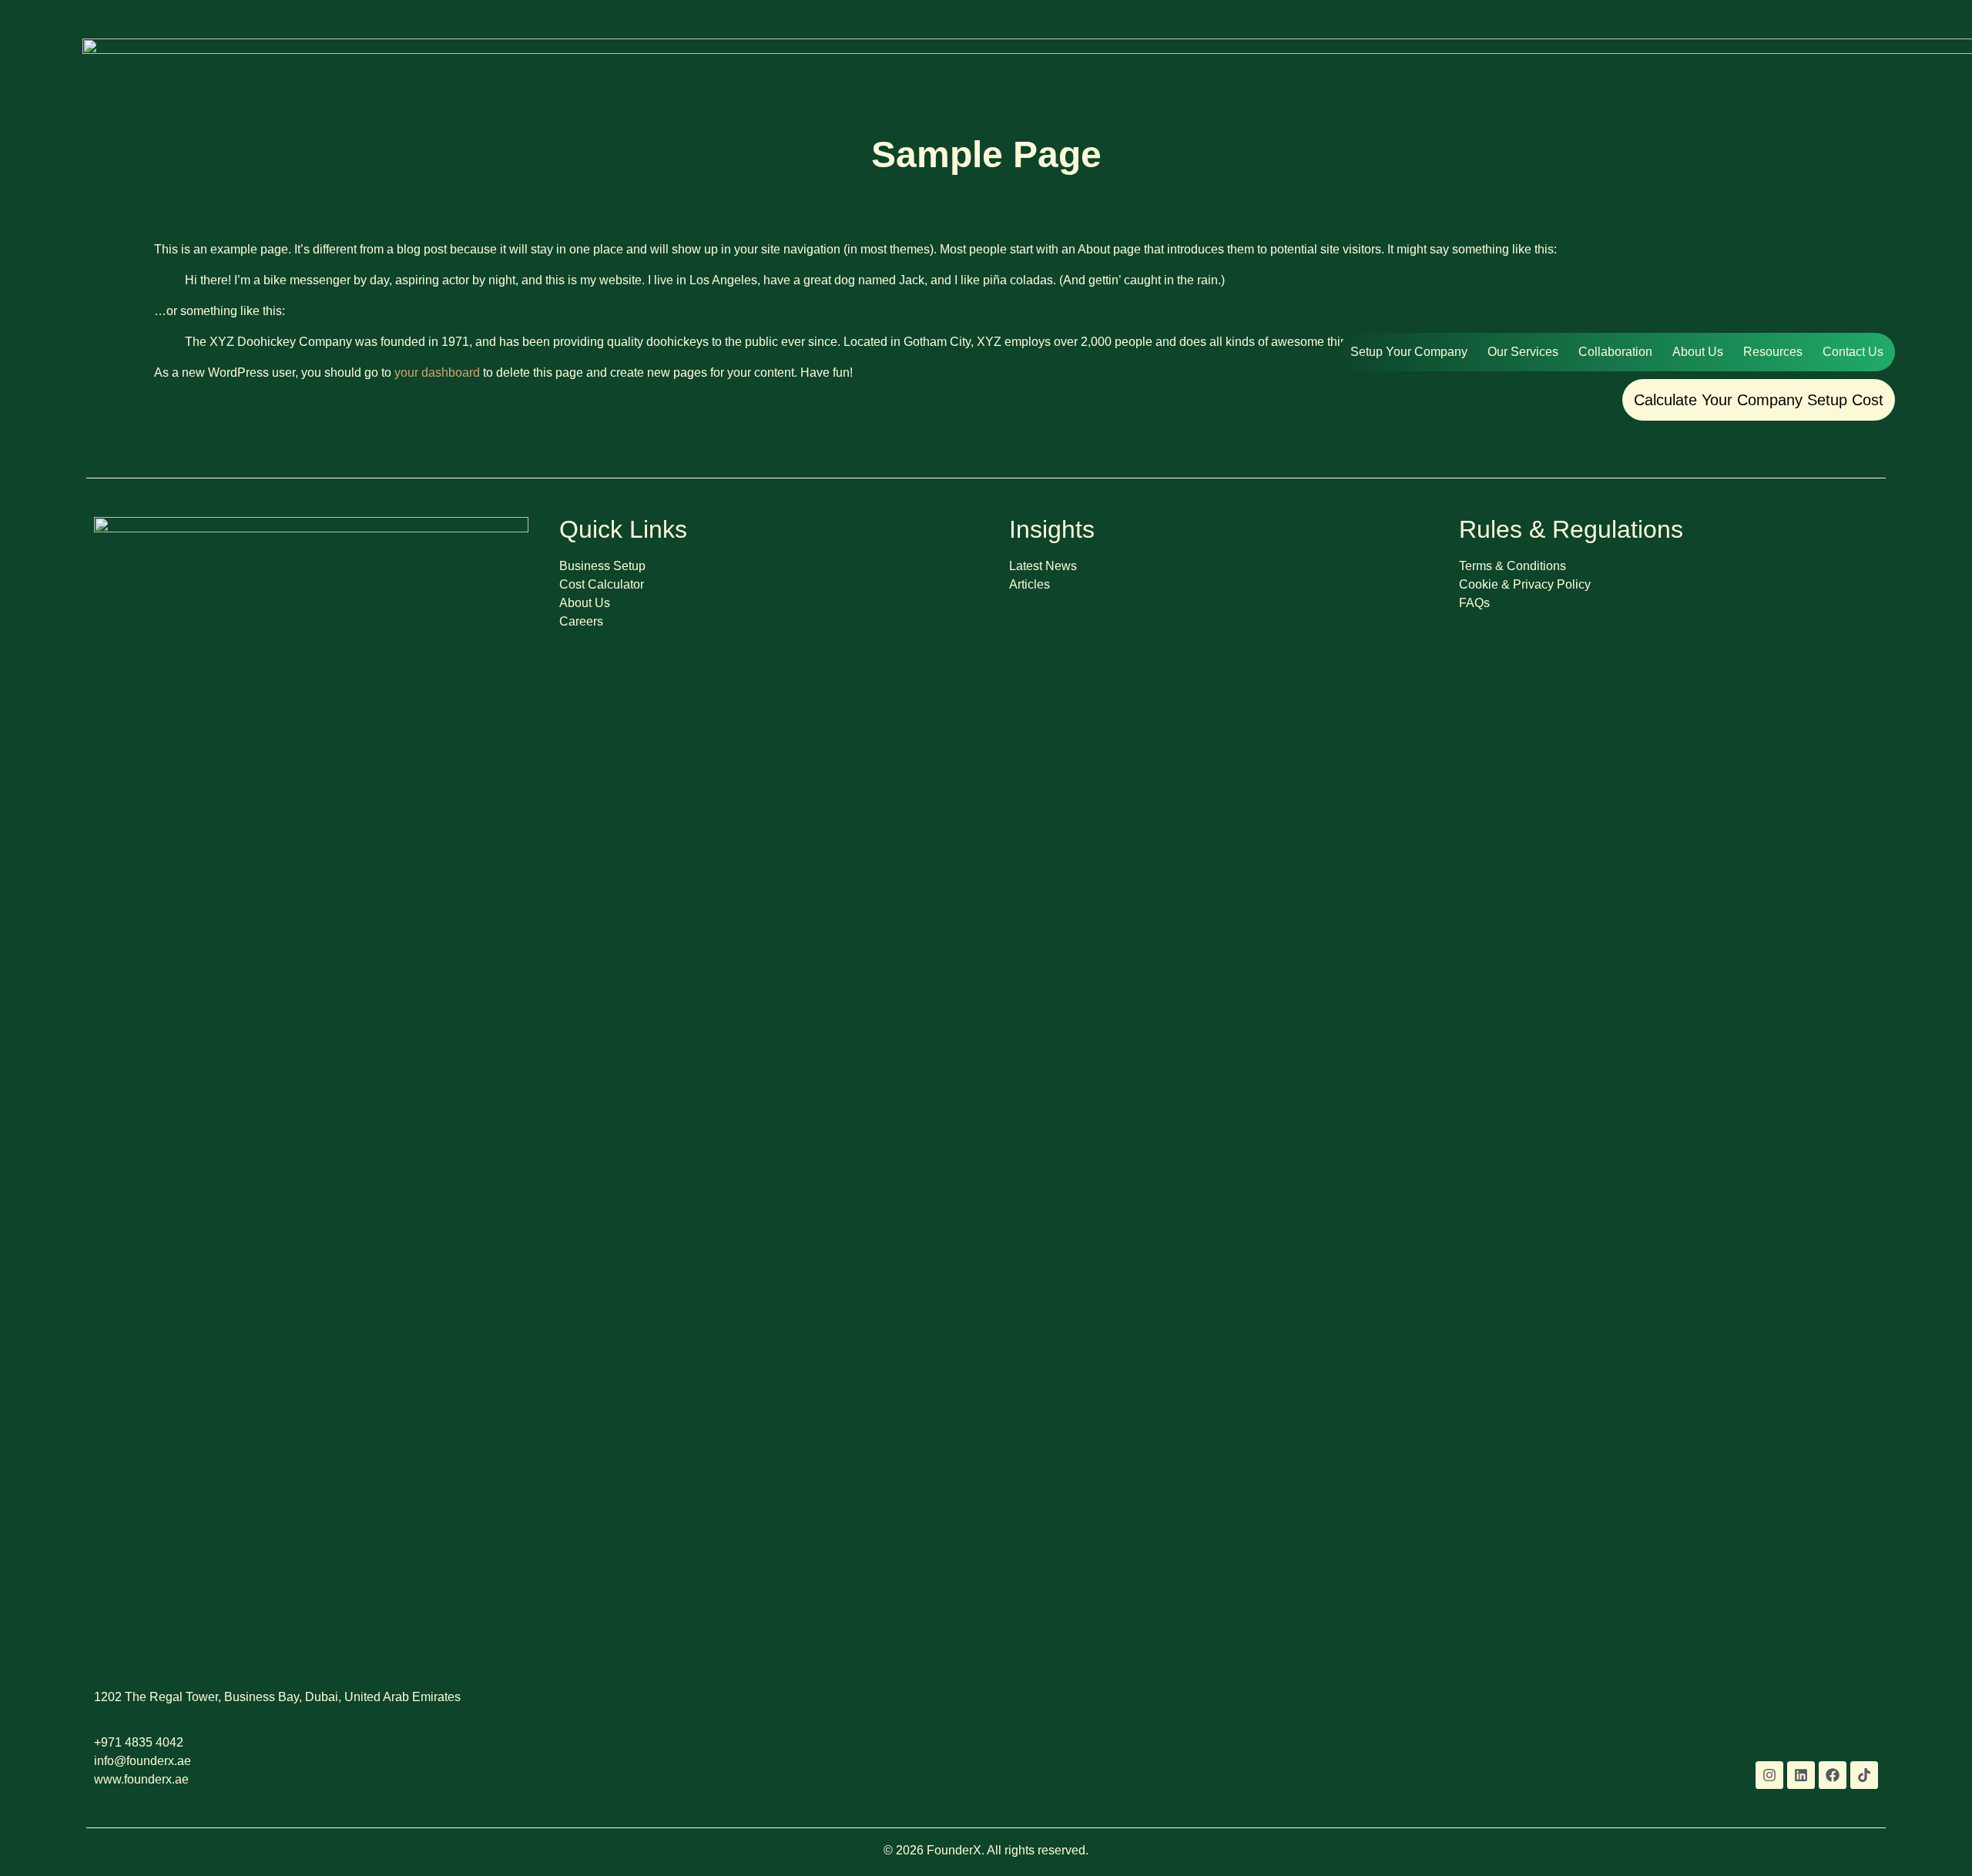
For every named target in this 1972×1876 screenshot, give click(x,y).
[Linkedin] (1801, 1775)
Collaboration (1615, 352)
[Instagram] (1769, 1775)
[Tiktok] (1864, 1775)
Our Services (1523, 352)
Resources (1773, 352)
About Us (1698, 352)
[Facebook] (1833, 1775)
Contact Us (1853, 352)
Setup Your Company (1409, 352)
